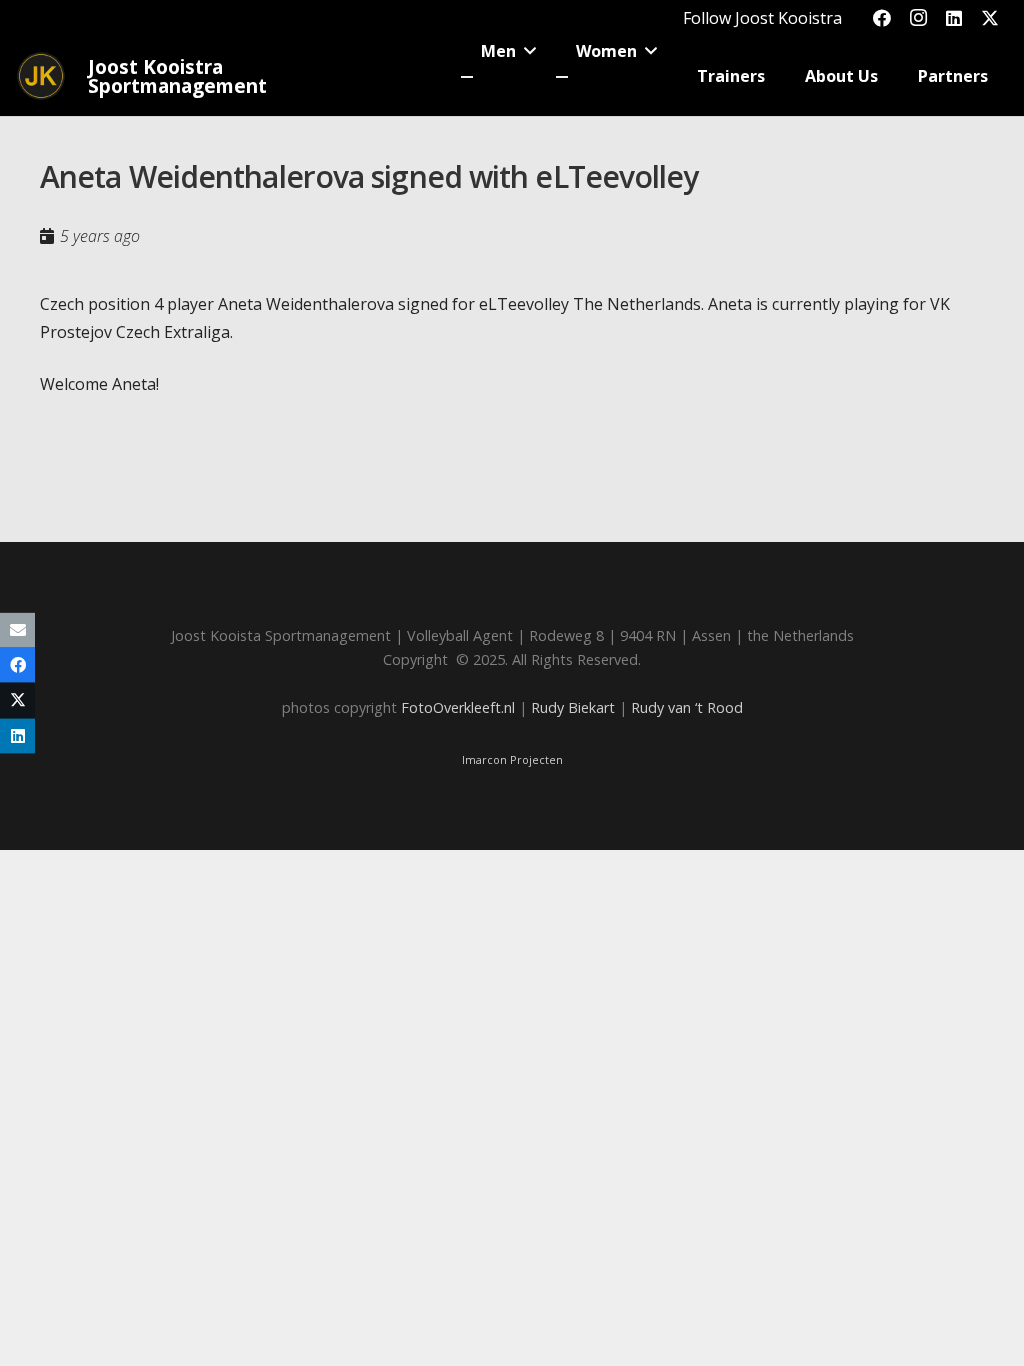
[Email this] (17, 630)
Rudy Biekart (573, 707)
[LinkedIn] (954, 18)
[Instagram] (918, 18)
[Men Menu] (467, 77)
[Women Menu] (562, 77)
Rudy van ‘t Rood (687, 707)
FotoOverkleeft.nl (458, 707)
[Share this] (17, 665)
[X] (990, 18)
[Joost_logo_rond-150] (41, 76)
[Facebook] (882, 18)
